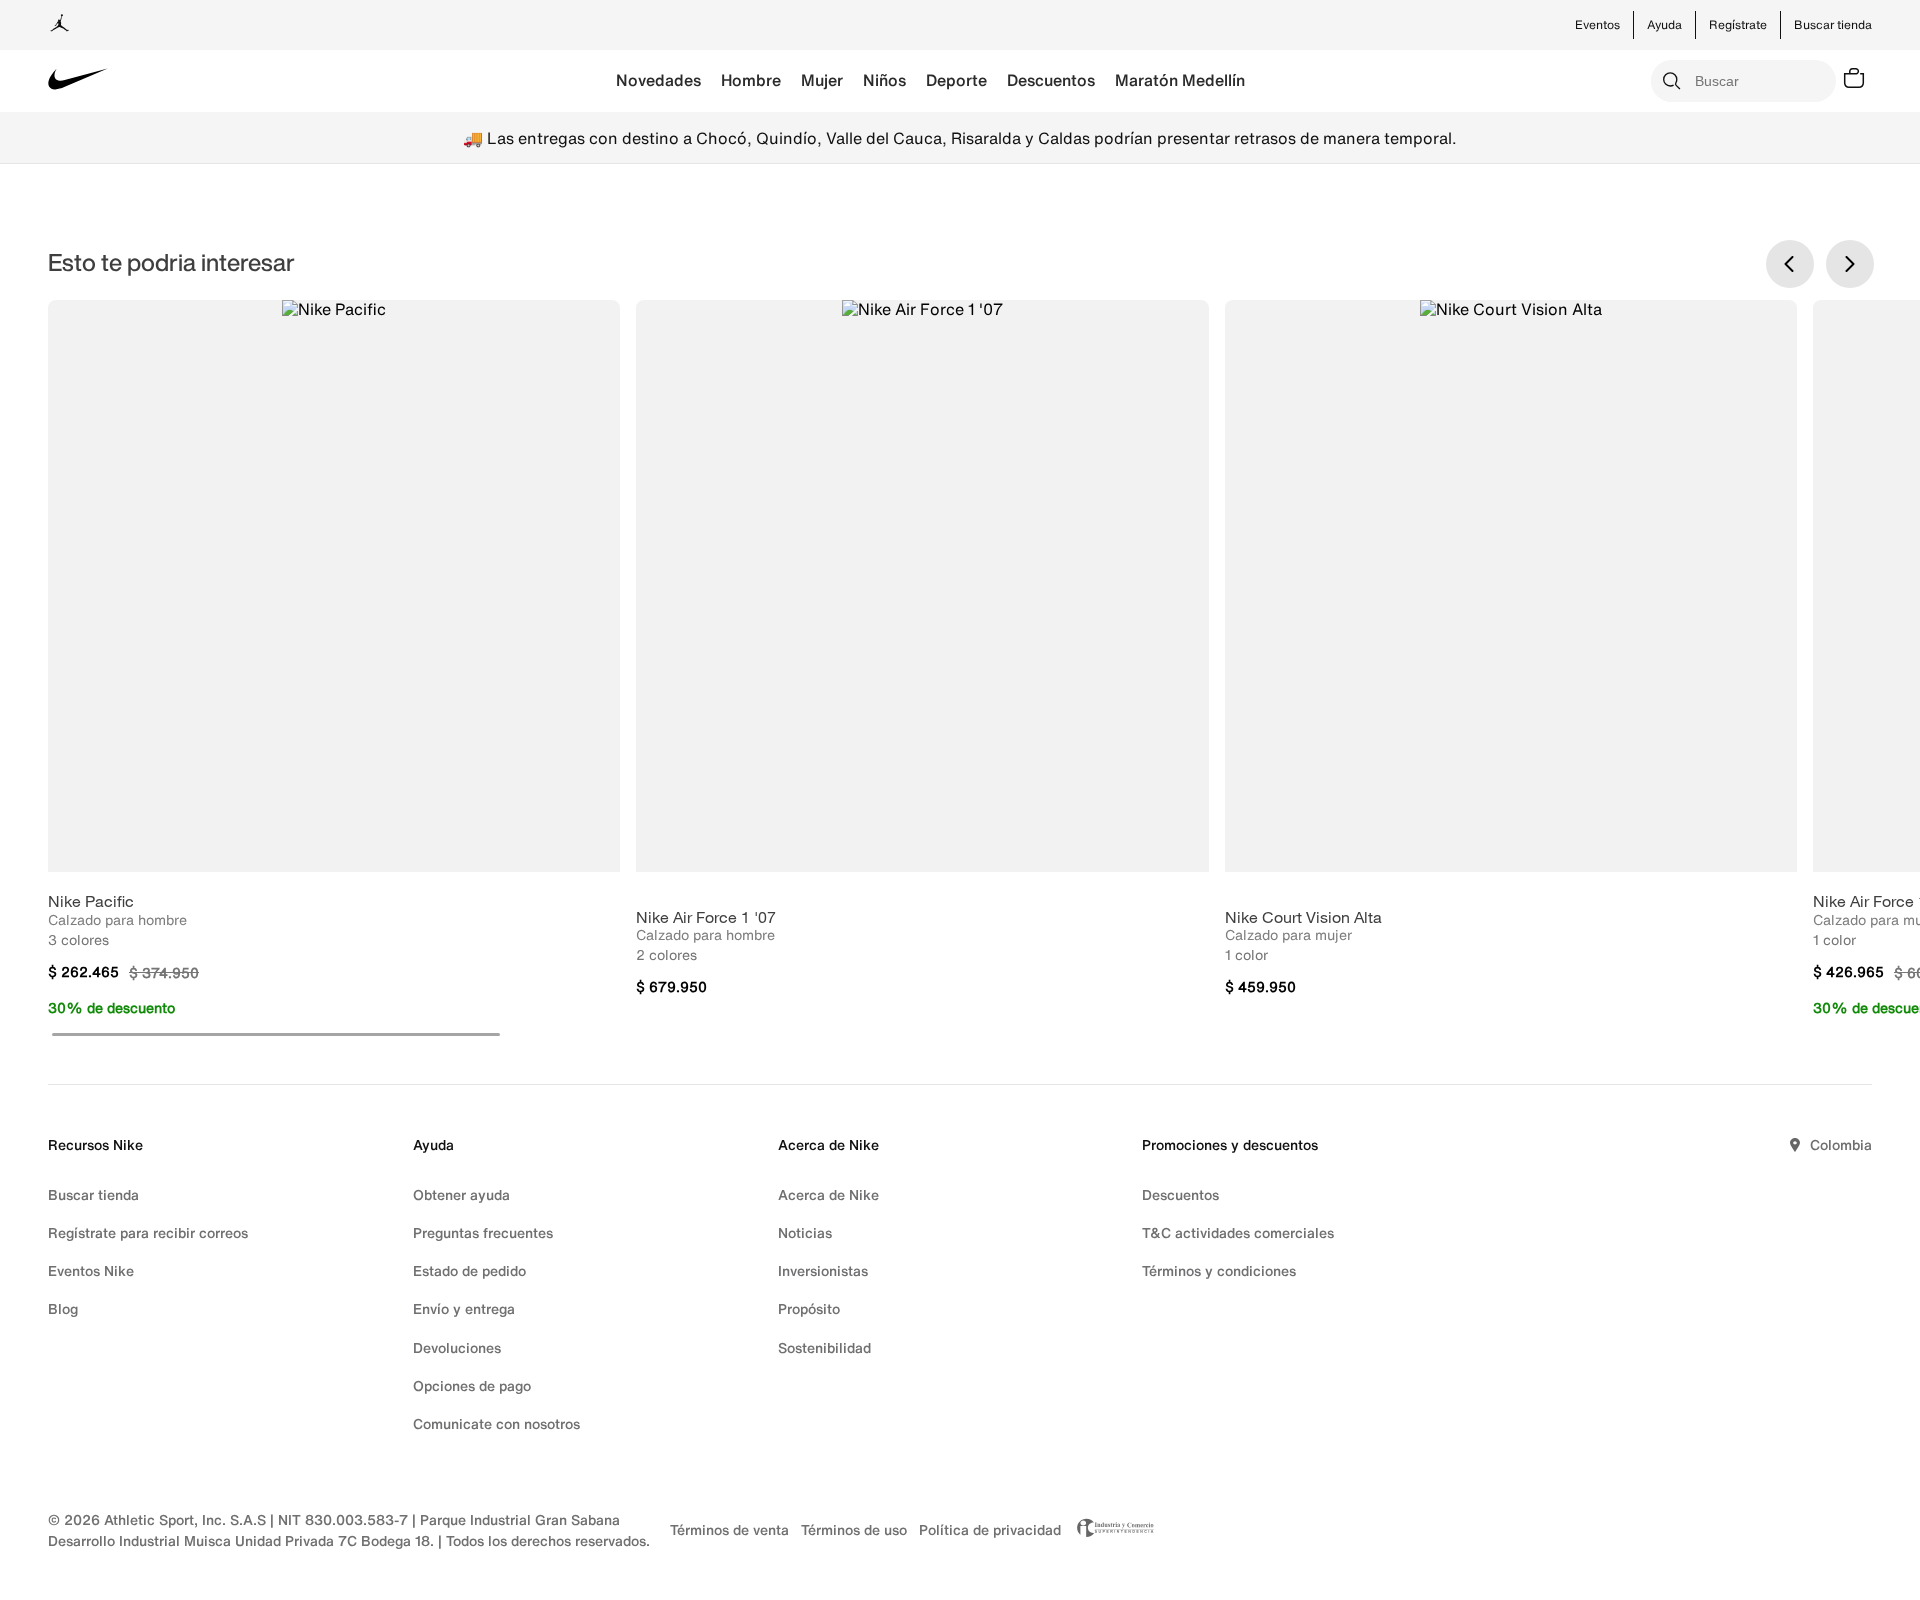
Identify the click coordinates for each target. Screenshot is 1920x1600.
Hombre (751, 80)
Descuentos (1051, 80)
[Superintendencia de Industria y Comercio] (1110, 1530)
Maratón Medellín (1180, 80)
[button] (276, 1034)
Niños (884, 80)
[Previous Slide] (1790, 264)
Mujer (822, 80)
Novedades (658, 80)
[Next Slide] (1850, 264)
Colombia (1841, 1144)
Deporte (956, 80)
